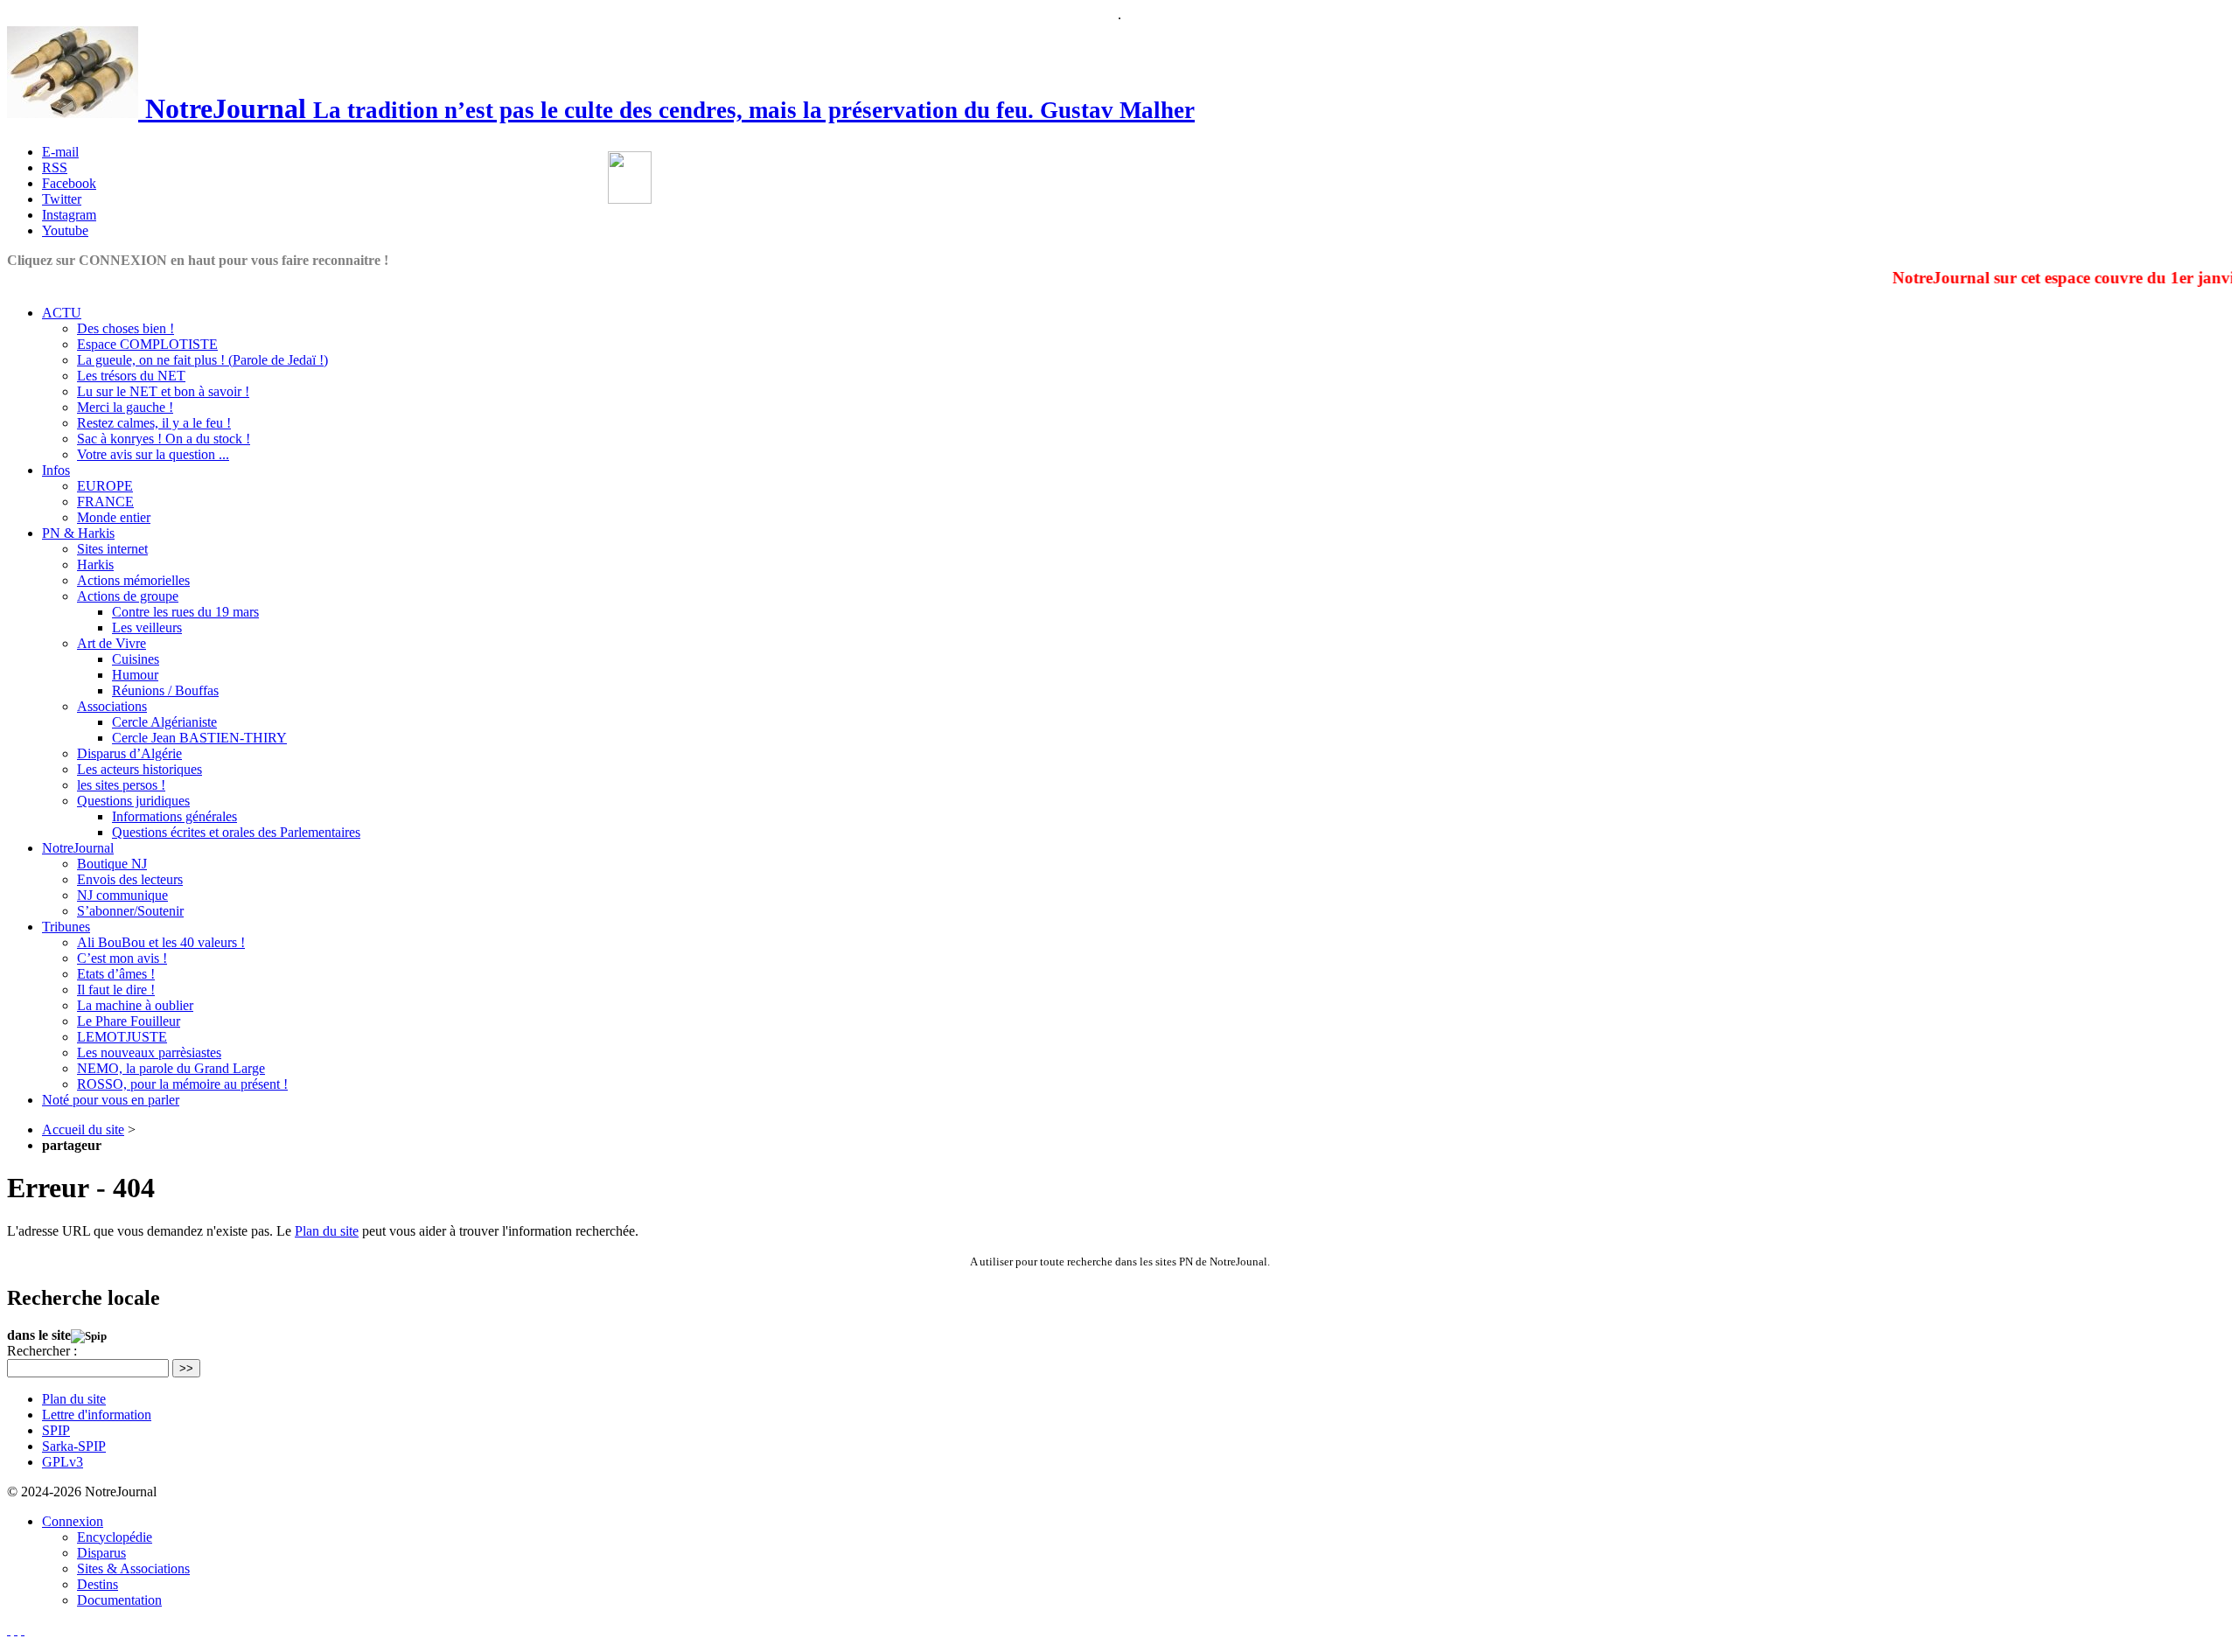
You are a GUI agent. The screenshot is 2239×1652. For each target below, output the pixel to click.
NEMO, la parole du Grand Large (171, 1068)
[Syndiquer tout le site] (16, 1630)
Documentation (119, 1600)
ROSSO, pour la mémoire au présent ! (182, 1084)
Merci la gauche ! (125, 407)
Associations (112, 706)
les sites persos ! (121, 785)
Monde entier (114, 517)
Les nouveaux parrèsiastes (149, 1053)
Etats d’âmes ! (116, 974)
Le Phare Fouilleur (129, 1021)
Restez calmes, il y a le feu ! (154, 423)
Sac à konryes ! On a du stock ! (164, 439)
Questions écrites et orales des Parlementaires (236, 832)
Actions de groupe (128, 596)
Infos (56, 470)
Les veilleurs (147, 627)
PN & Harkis (78, 533)
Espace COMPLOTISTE (147, 344)
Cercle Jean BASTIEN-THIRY (199, 738)
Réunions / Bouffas (165, 690)
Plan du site (327, 1231)
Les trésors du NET (131, 376)
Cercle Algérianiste (164, 722)
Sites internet (112, 549)
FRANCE (105, 502)
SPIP (56, 1430)
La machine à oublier (135, 1005)
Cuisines (136, 659)
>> (186, 1368)
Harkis (95, 565)
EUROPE (105, 486)
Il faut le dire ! (116, 990)
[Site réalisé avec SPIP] (23, 1630)
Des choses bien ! (126, 328)
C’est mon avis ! (122, 958)
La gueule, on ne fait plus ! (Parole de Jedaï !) (202, 360)
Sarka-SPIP (74, 1446)
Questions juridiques (133, 801)
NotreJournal (78, 848)
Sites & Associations (133, 1568)
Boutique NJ (112, 864)
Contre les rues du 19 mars (185, 612)
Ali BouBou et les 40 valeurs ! (161, 942)
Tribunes (66, 927)
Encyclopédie (115, 1537)
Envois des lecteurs (130, 879)
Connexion (73, 1521)
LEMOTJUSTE (122, 1037)
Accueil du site (83, 1129)
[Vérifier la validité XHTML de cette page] (9, 1630)
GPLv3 (63, 1462)
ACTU (62, 313)
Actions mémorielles (133, 580)
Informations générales (174, 816)
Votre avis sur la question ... (153, 454)
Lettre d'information (97, 1415)
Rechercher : (42, 1351)
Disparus (101, 1553)
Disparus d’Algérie (129, 753)
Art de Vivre (112, 643)
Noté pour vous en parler (111, 1100)
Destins (98, 1584)
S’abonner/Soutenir (130, 911)
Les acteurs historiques (140, 769)
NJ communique (122, 895)
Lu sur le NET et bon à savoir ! (163, 391)
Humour (135, 675)
